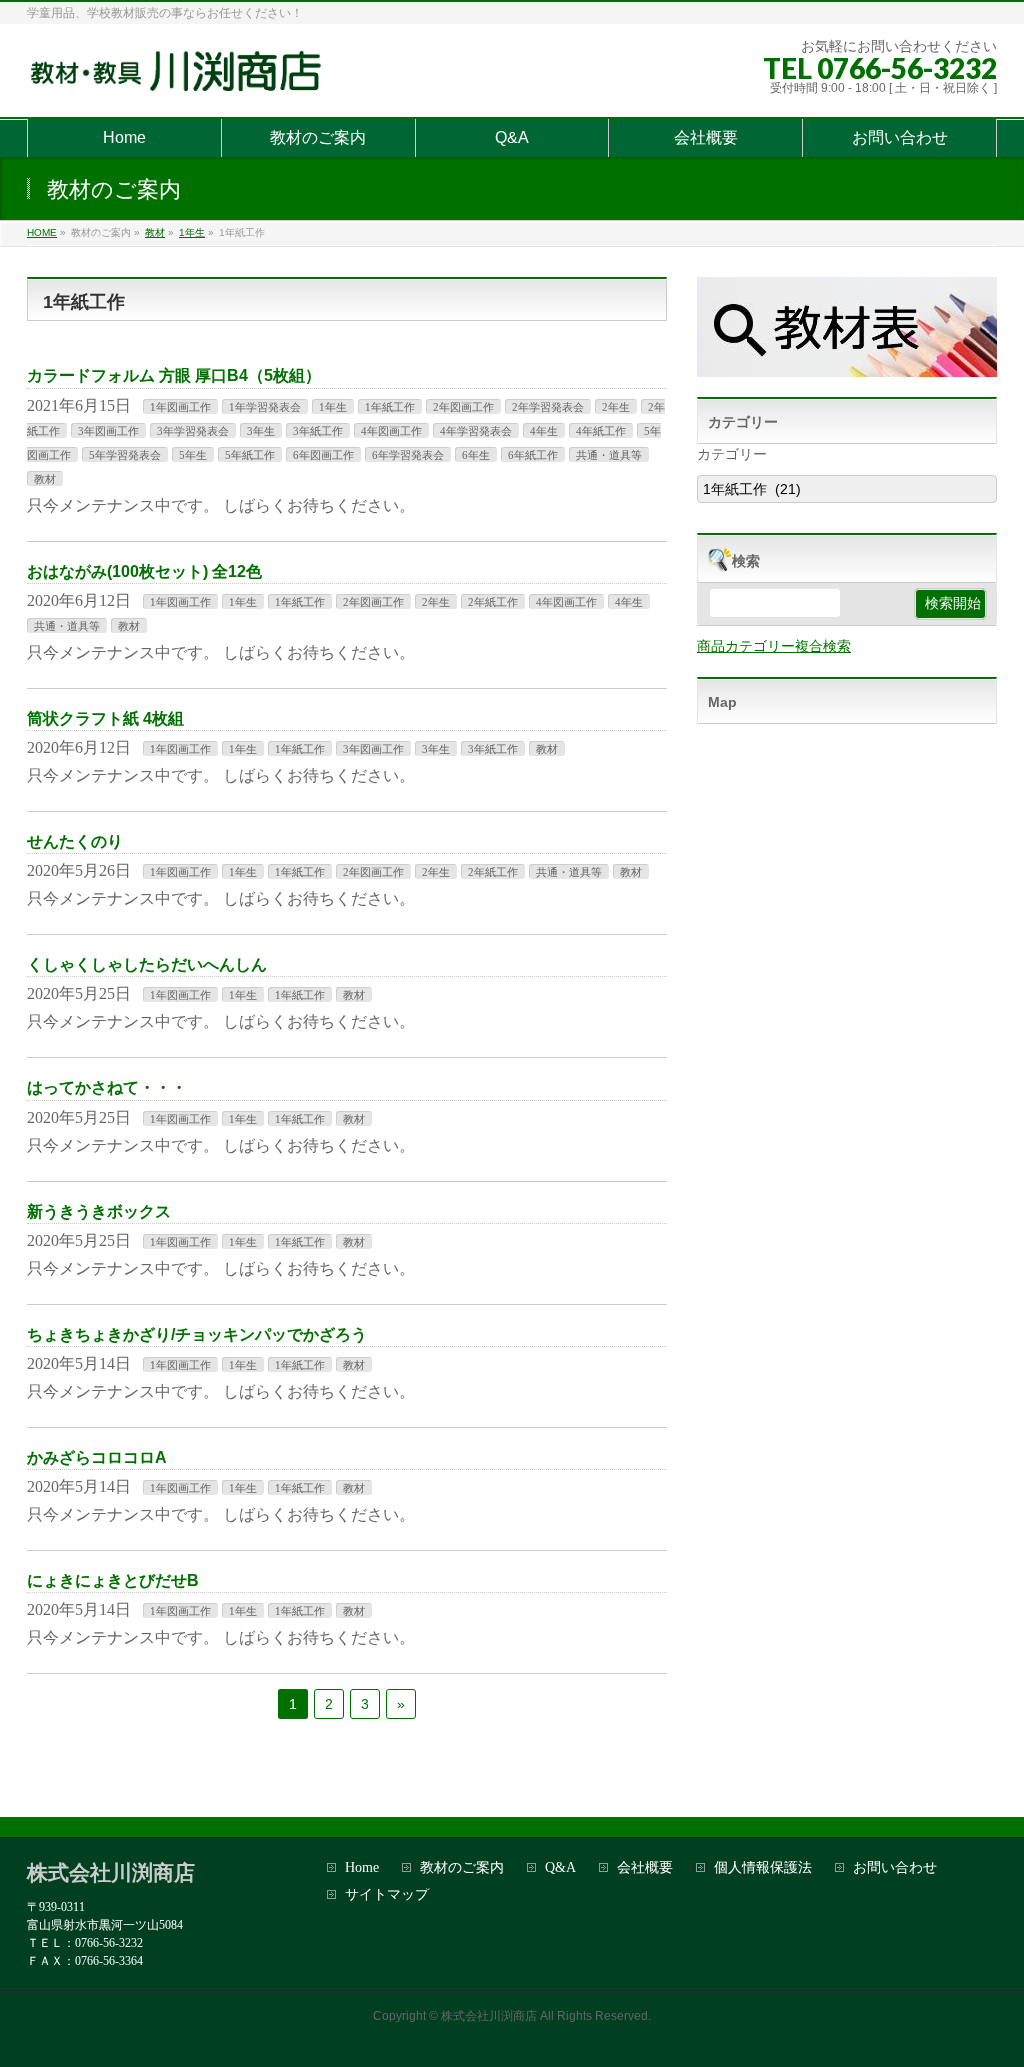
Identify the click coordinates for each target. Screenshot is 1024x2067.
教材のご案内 (462, 1868)
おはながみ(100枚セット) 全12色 (144, 571)
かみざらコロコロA (97, 1457)
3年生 (261, 431)
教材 (45, 479)
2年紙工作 (493, 602)
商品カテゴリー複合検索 (774, 646)
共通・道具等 (609, 455)
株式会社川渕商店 (489, 2016)
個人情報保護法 (763, 1868)
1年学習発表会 (265, 407)
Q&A (560, 1868)
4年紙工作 (601, 431)
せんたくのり (75, 841)
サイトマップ (387, 1895)
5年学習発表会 (125, 455)
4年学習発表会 (476, 431)
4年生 (544, 431)
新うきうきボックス (99, 1211)
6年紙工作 (533, 455)
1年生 (333, 407)
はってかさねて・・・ (107, 1087)
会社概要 (645, 1868)
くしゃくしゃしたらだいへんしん (147, 964)
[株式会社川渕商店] (181, 79)
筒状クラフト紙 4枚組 (105, 718)
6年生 (476, 455)
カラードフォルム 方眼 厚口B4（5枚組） (174, 375)
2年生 (616, 407)
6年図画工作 (323, 455)
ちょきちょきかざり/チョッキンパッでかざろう (197, 1334)
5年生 (193, 455)
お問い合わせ (895, 1868)
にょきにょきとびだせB (113, 1580)
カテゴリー (732, 454)
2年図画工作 (463, 407)
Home (362, 1868)
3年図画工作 (108, 431)
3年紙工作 (318, 431)
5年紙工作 (250, 455)
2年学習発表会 (548, 407)
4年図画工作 (391, 431)
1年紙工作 (390, 407)
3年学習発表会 (193, 431)
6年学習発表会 (408, 455)
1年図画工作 (180, 407)
